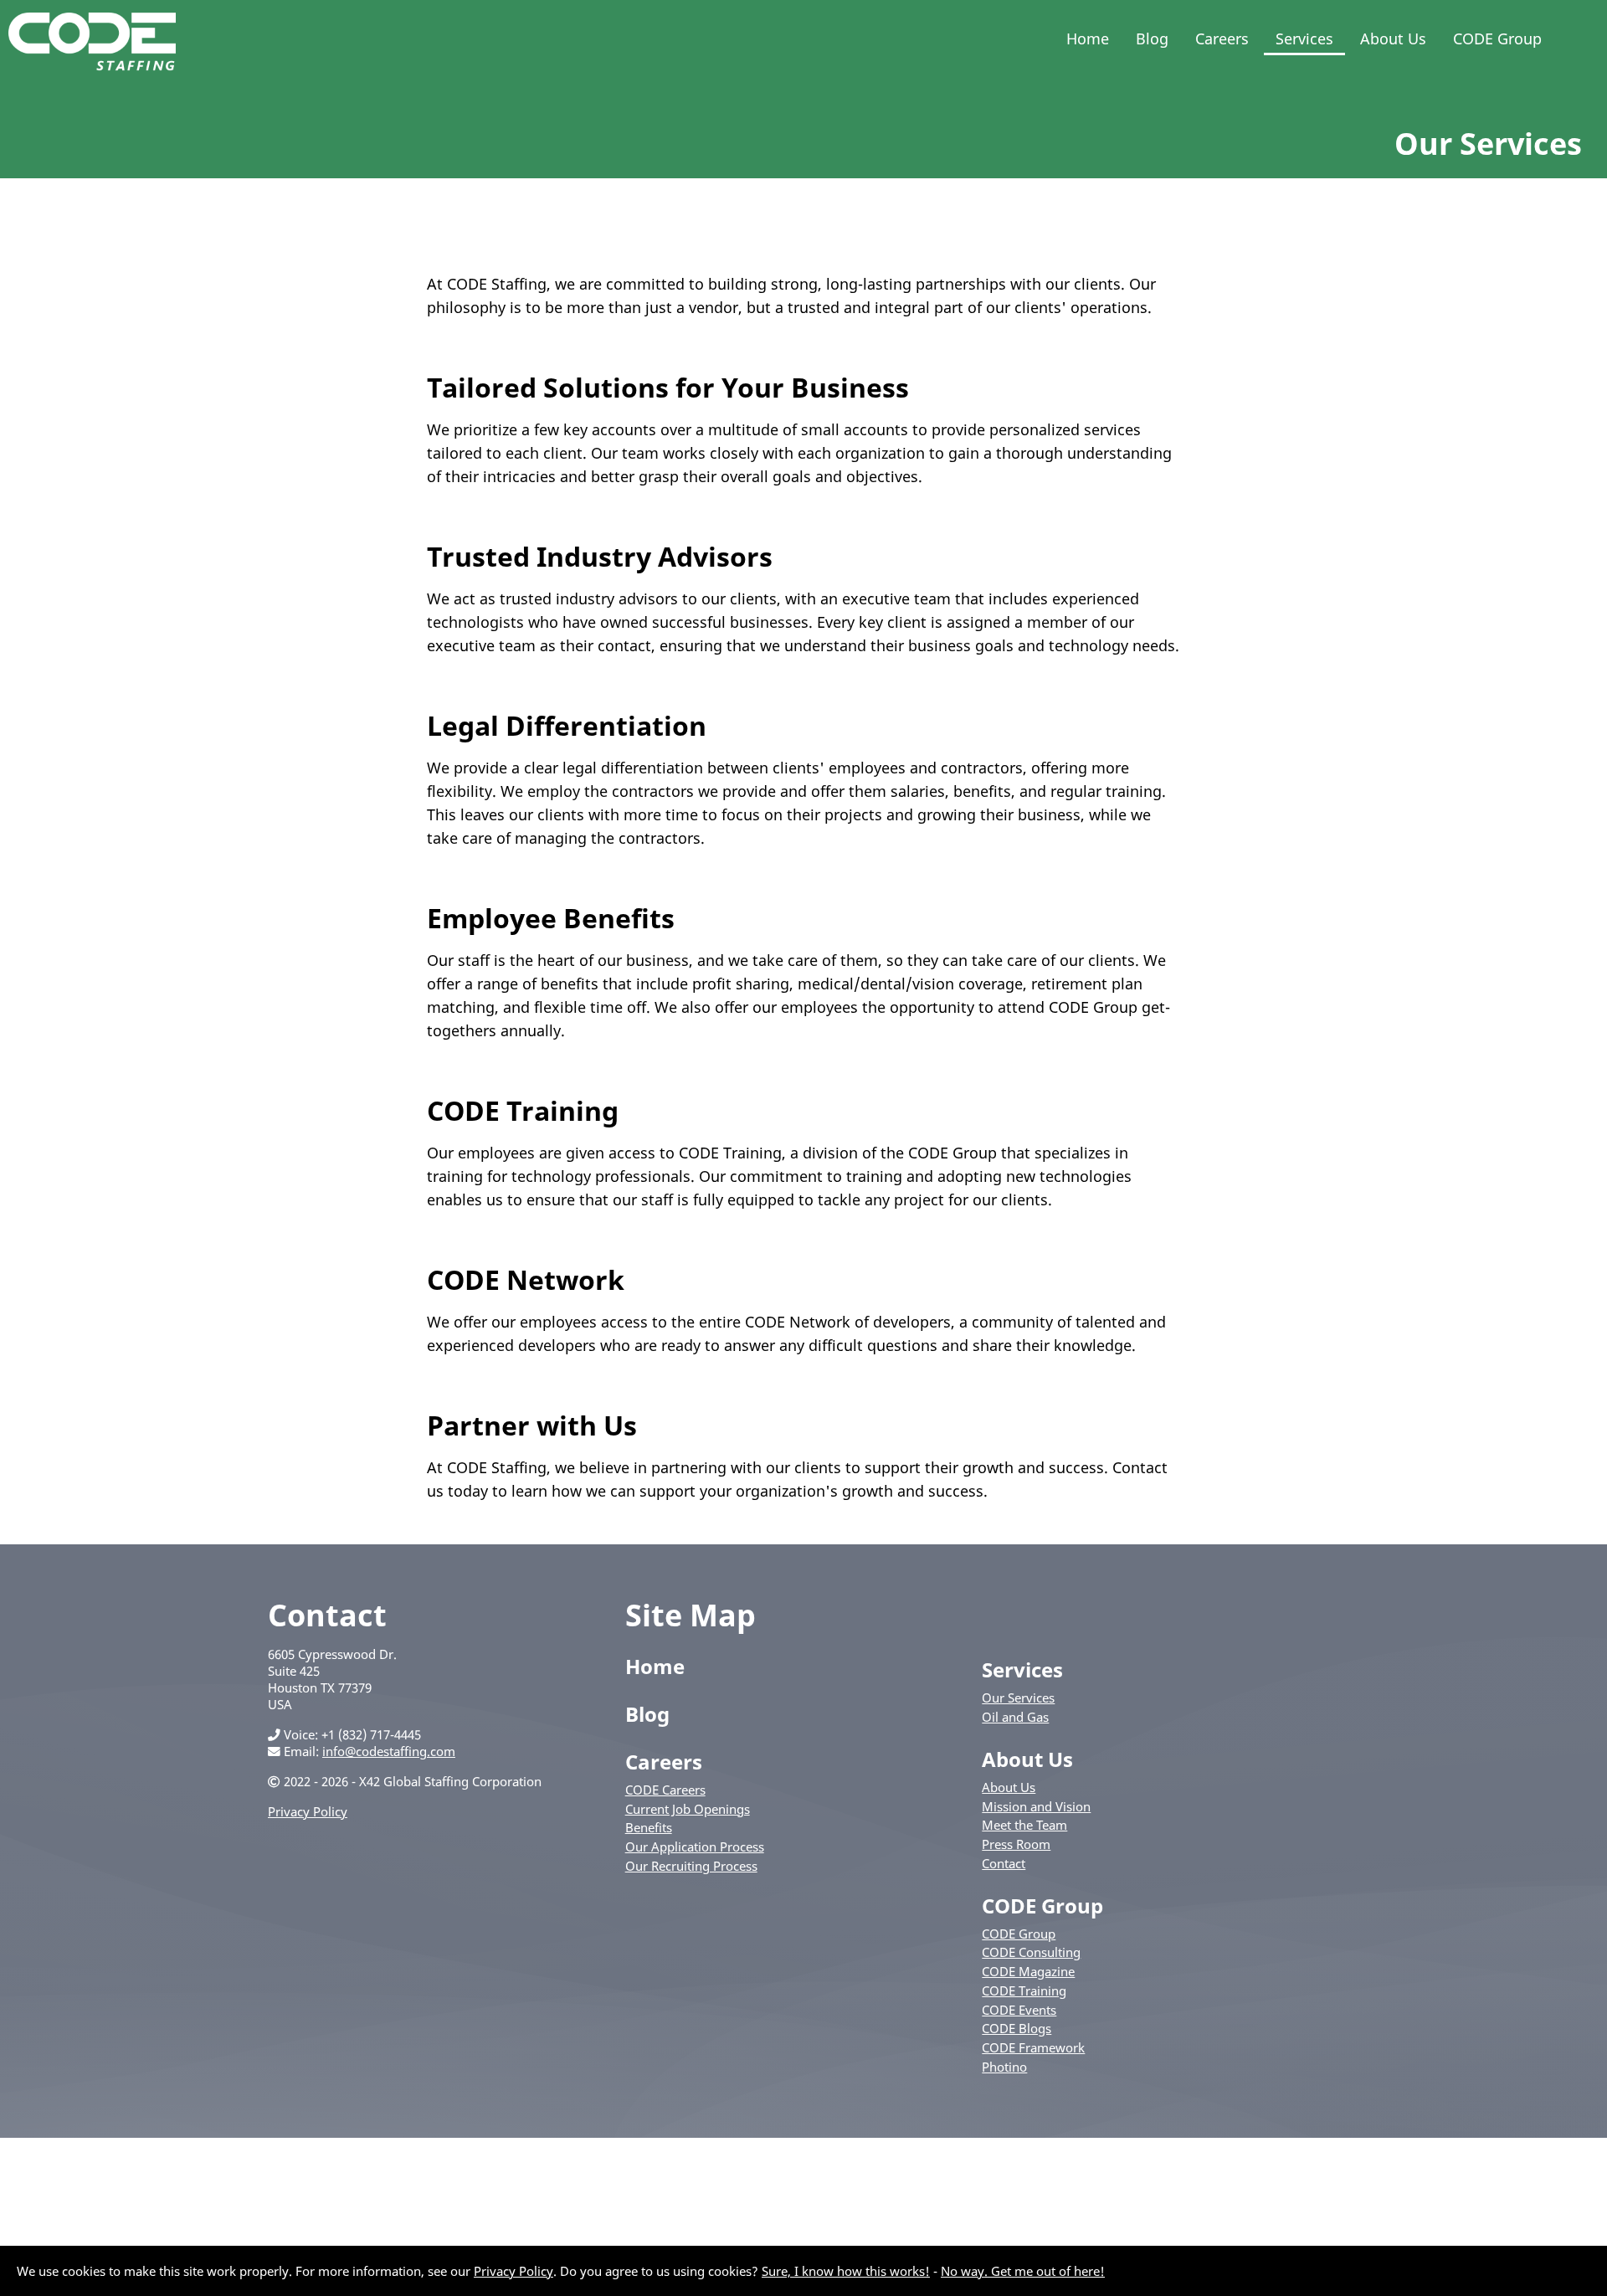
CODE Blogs (1017, 2028)
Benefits (649, 1827)
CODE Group (1497, 39)
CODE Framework (1033, 2047)
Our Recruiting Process (691, 1866)
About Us (1393, 39)
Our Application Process (695, 1847)
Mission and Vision (1036, 1806)
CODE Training (1024, 1990)
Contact (1004, 1863)
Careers (1222, 39)
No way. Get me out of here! (1023, 2271)
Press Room (1016, 1844)
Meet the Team (1024, 1825)
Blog (1152, 39)
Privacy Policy (308, 1811)
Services (1304, 39)
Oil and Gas (1015, 1717)
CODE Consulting (1031, 1952)
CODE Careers (665, 1790)
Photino (1004, 2067)
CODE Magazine (1028, 1971)
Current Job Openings (688, 1809)
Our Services (1018, 1698)
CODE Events (1019, 2010)
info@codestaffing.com (389, 1751)
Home (1088, 39)
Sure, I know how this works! (846, 2271)
